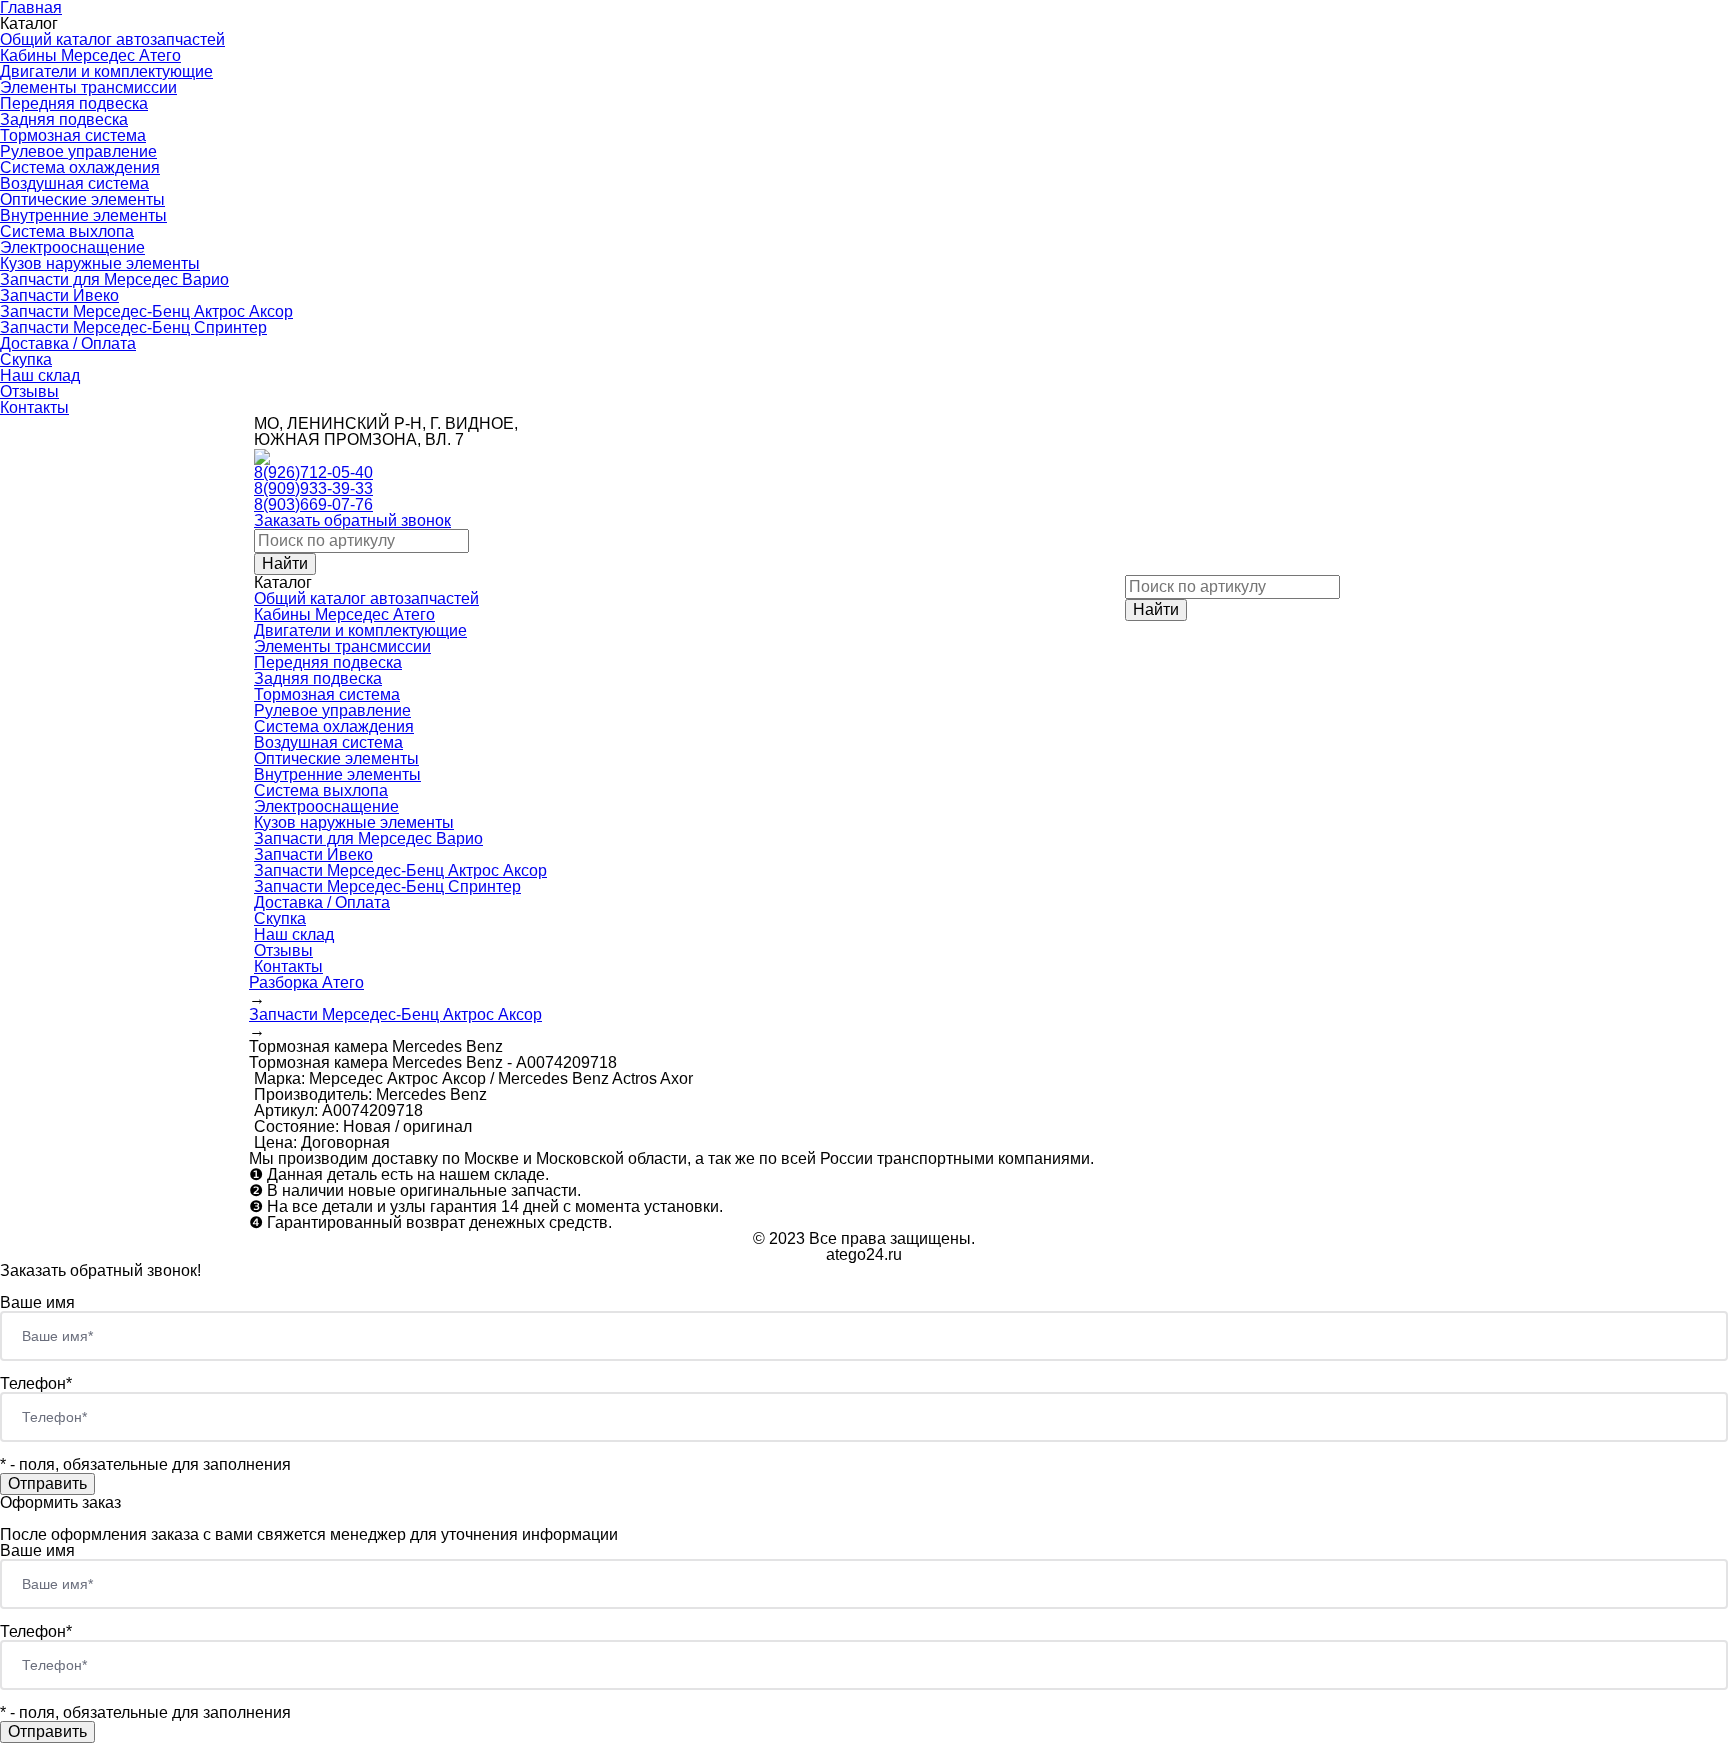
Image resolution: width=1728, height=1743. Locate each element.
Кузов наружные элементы (100, 263)
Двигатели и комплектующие (106, 71)
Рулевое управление (78, 151)
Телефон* (36, 1383)
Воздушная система (74, 183)
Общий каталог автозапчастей (112, 39)
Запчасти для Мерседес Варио (114, 279)
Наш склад (40, 375)
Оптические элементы (82, 199)
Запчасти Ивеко (59, 295)
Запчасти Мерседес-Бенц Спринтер (133, 327)
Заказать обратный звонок (352, 520)
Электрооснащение (72, 247)
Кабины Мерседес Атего (90, 55)
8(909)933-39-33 (313, 488)
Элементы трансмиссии (88, 87)
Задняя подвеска (64, 119)
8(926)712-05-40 (313, 472)
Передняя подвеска (74, 103)
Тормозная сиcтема (73, 135)
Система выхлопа (67, 231)
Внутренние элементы (83, 215)
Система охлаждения (80, 167)
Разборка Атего (306, 982)
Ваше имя (37, 1302)
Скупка (26, 359)
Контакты (34, 407)
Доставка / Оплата (68, 343)
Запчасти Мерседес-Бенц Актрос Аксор (146, 311)
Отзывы (29, 391)
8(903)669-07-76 (313, 504)
